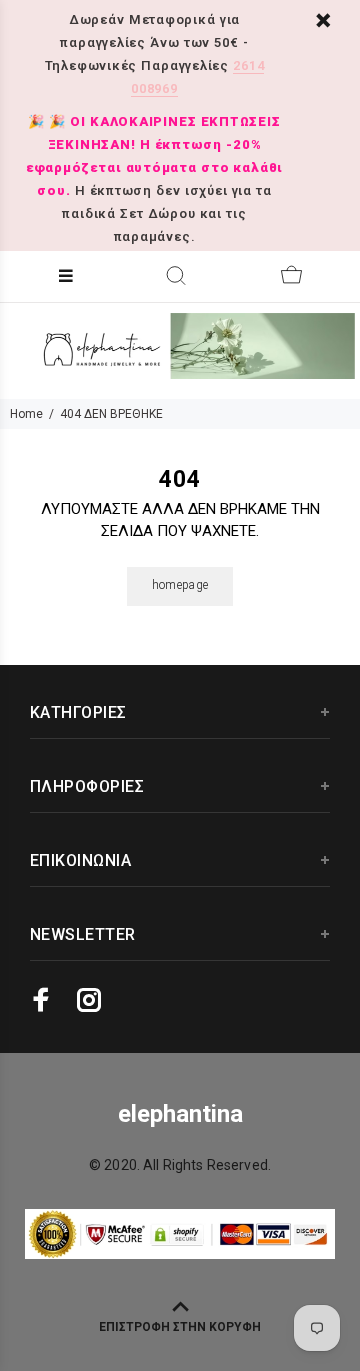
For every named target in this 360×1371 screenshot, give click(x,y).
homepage (180, 585)
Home (26, 414)
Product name (153, 1304)
